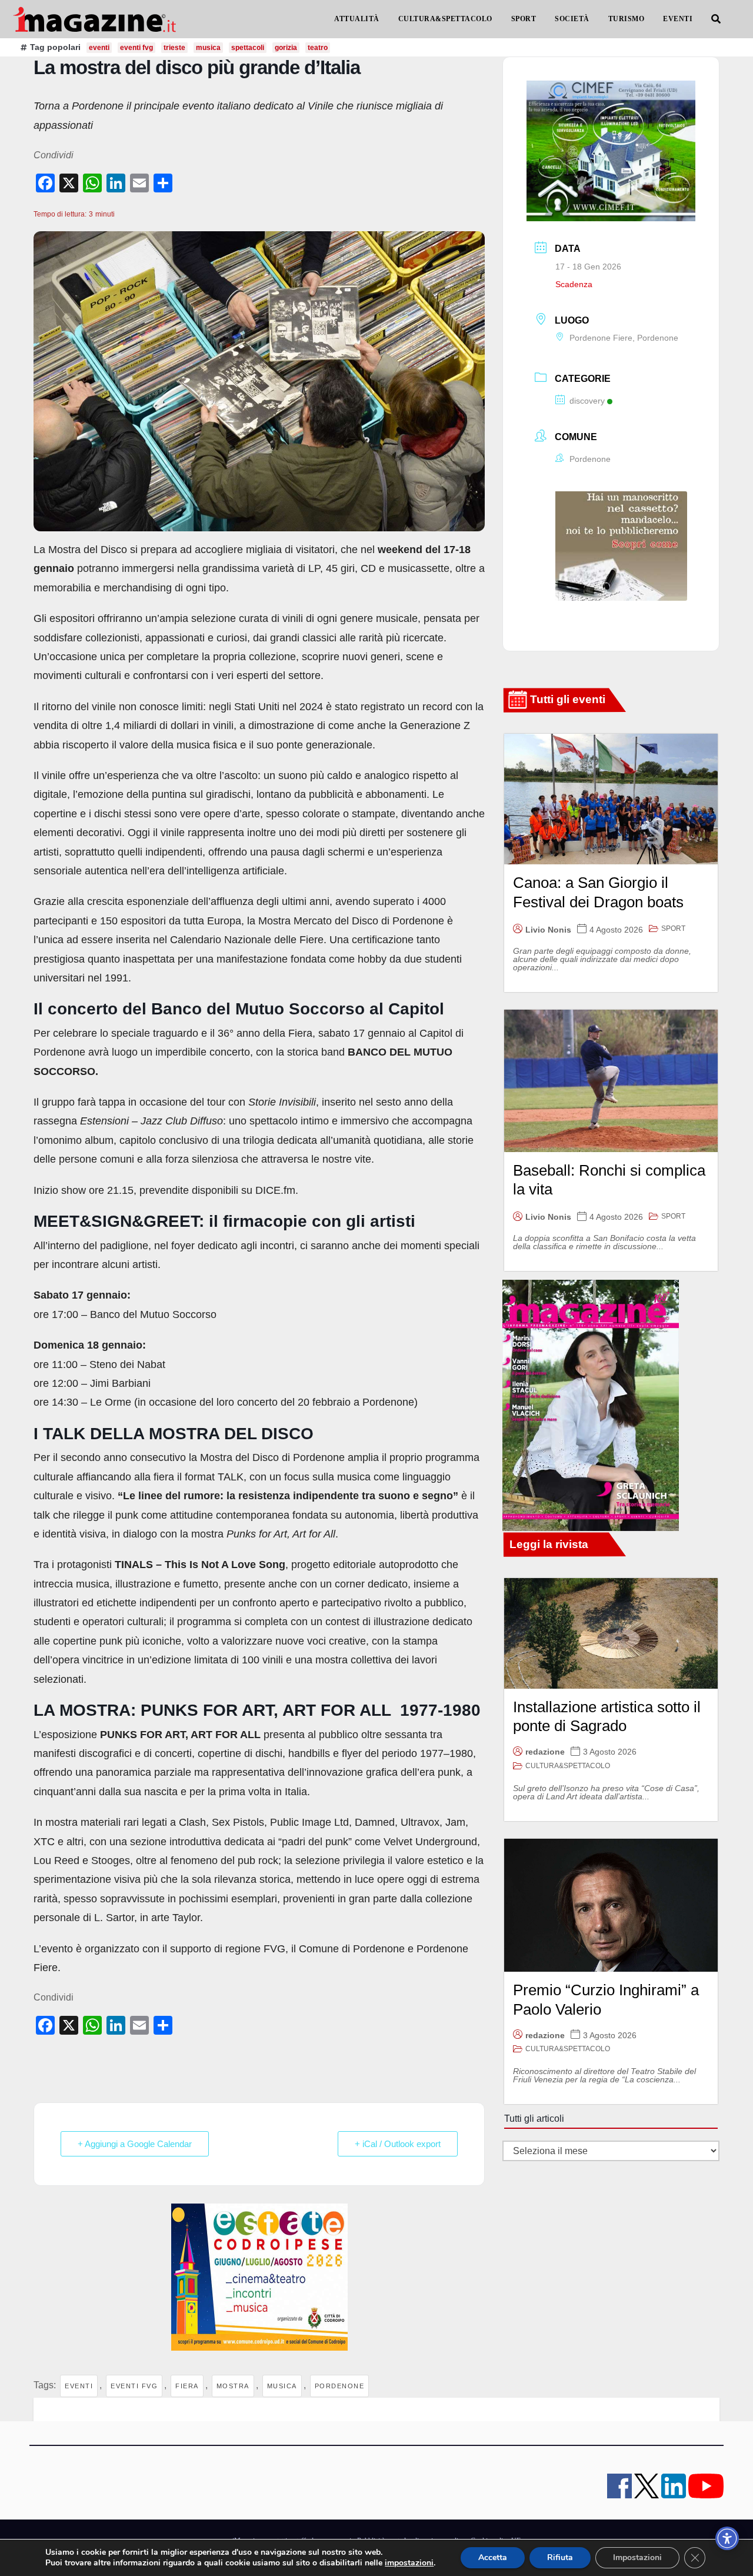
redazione (545, 1752)
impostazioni (409, 2563)
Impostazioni (637, 2557)
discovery (587, 401)
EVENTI (678, 19)
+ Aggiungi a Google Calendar (135, 2144)
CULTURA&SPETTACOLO (445, 19)
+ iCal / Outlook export (398, 2144)
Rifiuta (560, 2557)
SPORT (524, 19)
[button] (716, 19)
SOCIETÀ (572, 19)
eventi (79, 2386)
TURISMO (627, 19)
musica (282, 2386)
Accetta (493, 2557)
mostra (233, 2386)
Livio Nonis (548, 930)
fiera (187, 2386)
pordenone (340, 2386)
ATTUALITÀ (357, 19)
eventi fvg (134, 2386)
